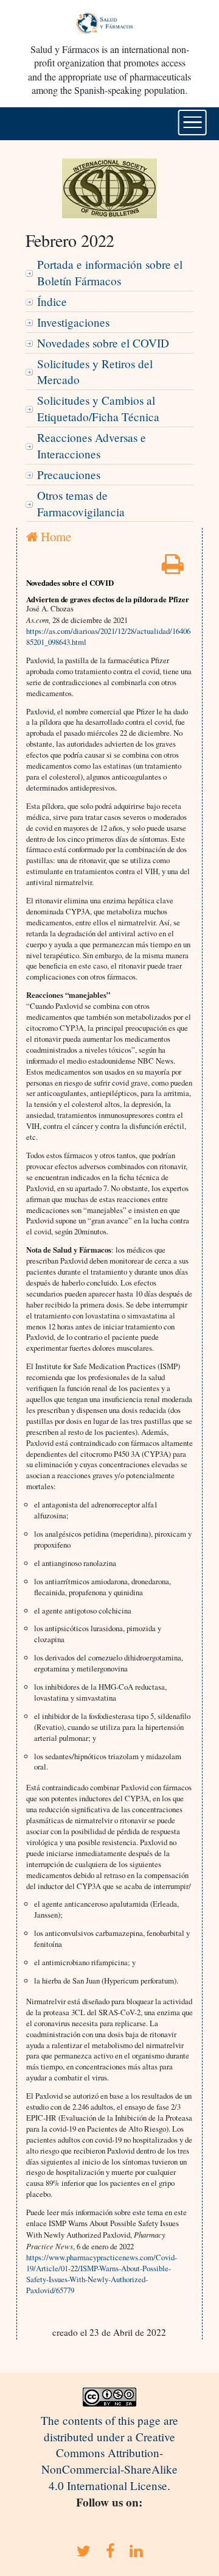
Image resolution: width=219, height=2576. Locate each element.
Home (54, 536)
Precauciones (69, 475)
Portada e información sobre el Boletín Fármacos (110, 272)
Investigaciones (73, 322)
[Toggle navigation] (193, 123)
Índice (52, 301)
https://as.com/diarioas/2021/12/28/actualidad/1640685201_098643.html (108, 636)
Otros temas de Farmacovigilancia (81, 503)
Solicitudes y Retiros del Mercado (95, 372)
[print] (173, 568)
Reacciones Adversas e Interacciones (92, 446)
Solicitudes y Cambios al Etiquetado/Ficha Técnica (98, 408)
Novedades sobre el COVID (103, 343)
